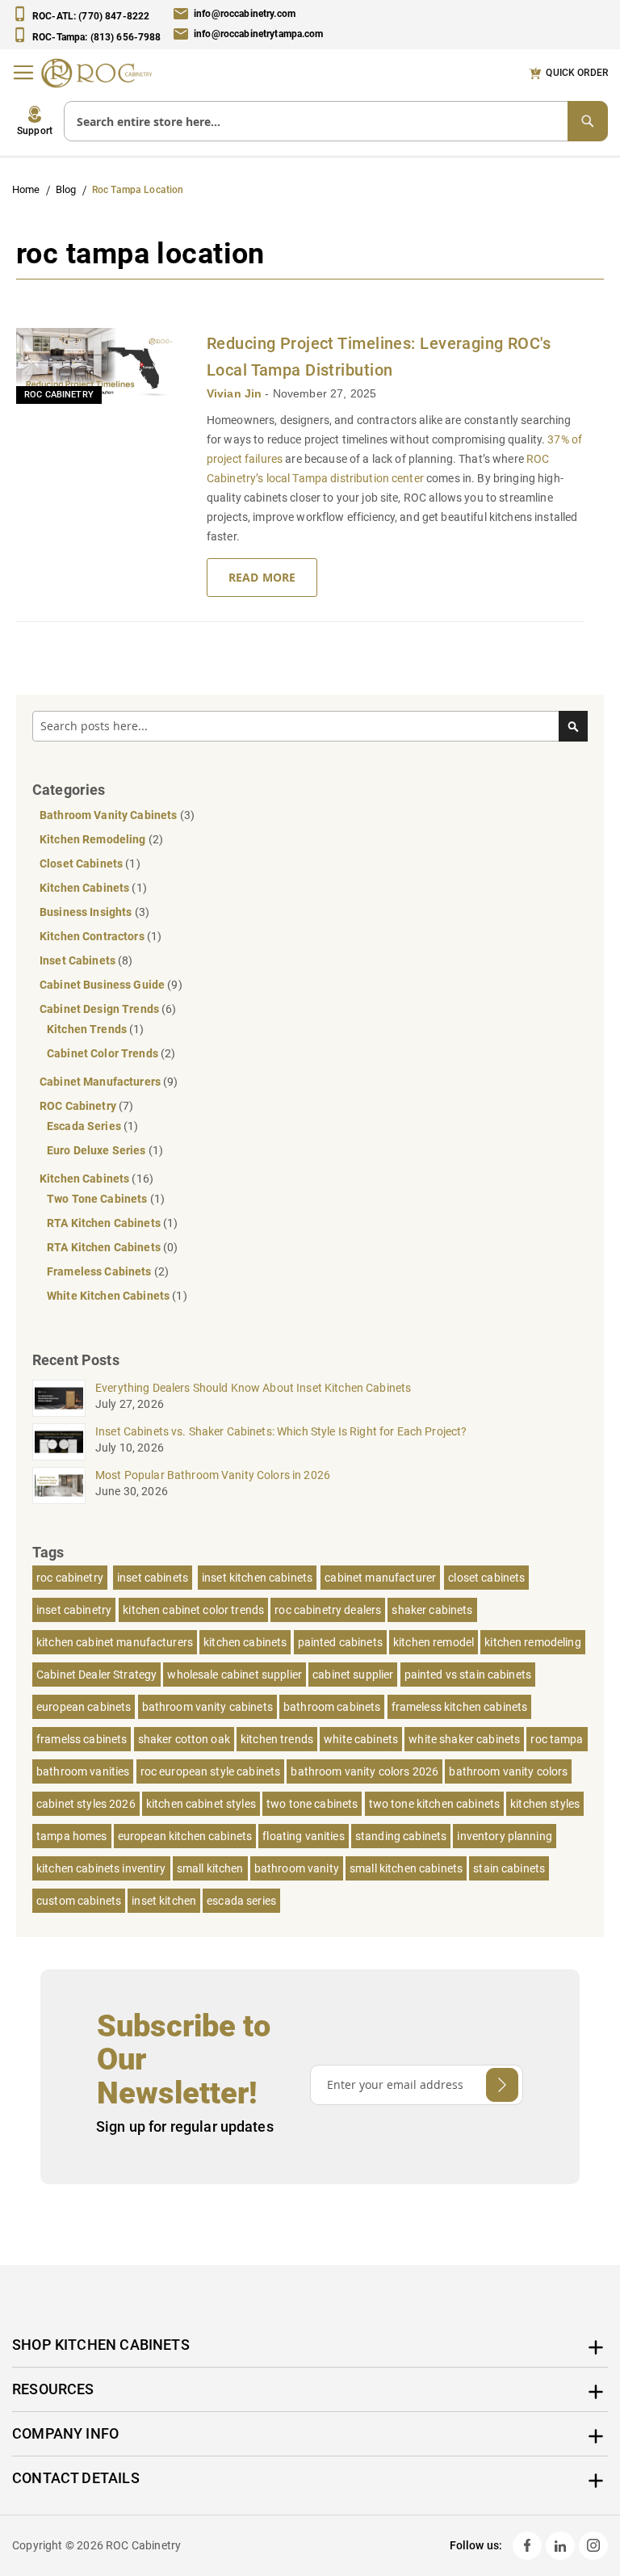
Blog (67, 189)
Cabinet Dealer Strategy (96, 1675)
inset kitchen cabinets (257, 1578)
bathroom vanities (83, 1771)
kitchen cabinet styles (201, 1804)
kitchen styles (545, 1804)
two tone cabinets (312, 1804)
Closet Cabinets (82, 864)
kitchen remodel (434, 1642)
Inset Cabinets (79, 960)
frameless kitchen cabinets (460, 1707)
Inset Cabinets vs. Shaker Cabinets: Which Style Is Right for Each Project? (281, 1431)
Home (27, 189)
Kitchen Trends (88, 1029)
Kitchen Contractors (93, 936)
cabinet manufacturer (380, 1578)
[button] (35, 121)
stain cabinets (509, 1868)
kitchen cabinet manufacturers (115, 1642)
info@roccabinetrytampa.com (259, 35)
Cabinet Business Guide (103, 985)
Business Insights (87, 912)
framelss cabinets (82, 1739)
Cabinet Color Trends (104, 1053)
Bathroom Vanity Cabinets (110, 815)
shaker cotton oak (184, 1739)
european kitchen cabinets (185, 1836)
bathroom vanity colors (508, 1771)
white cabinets (361, 1739)
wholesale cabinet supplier (235, 1675)
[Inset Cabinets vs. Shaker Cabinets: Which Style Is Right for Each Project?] (59, 1442)
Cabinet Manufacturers (101, 1082)
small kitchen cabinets (406, 1868)
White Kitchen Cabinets (109, 1296)
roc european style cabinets (211, 1771)
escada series (241, 1901)
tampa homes (72, 1836)
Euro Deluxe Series (98, 1150)
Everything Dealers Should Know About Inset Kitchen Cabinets (253, 1388)
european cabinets (84, 1707)
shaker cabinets (432, 1610)
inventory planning (505, 1836)
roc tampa (557, 1739)
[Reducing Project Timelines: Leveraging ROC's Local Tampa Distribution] (101, 366)
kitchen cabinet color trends (193, 1610)
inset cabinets (153, 1578)
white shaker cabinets (464, 1739)
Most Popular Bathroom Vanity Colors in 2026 (213, 1475)
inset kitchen (164, 1901)
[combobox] (336, 121)
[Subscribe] (502, 2085)
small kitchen (210, 1868)
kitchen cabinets (245, 1642)
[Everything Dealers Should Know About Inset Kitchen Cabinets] (59, 1398)
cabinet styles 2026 (86, 1804)
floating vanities (303, 1836)
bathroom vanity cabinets (207, 1707)
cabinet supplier (353, 1675)
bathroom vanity (297, 1868)
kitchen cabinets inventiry (101, 1868)
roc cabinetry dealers (328, 1610)
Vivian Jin (236, 393)
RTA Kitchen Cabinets (105, 1223)
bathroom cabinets (332, 1707)
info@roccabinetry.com (245, 14)
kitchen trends (277, 1739)
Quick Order (577, 73)
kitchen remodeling (533, 1642)
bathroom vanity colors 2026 (364, 1771)
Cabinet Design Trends (101, 1009)
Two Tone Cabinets (98, 1199)
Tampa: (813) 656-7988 (97, 36)
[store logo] (101, 73)
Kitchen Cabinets (86, 888)
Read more (262, 577)
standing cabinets (401, 1836)
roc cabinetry (70, 1578)
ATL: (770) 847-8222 (91, 16)
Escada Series (85, 1126)
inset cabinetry (74, 1610)
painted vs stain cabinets (468, 1675)
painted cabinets (340, 1642)
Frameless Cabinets (101, 1271)
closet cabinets (486, 1578)
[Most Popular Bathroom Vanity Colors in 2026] (59, 1486)
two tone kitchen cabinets (435, 1804)
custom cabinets (79, 1901)
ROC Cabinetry (59, 395)
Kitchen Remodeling (94, 839)
